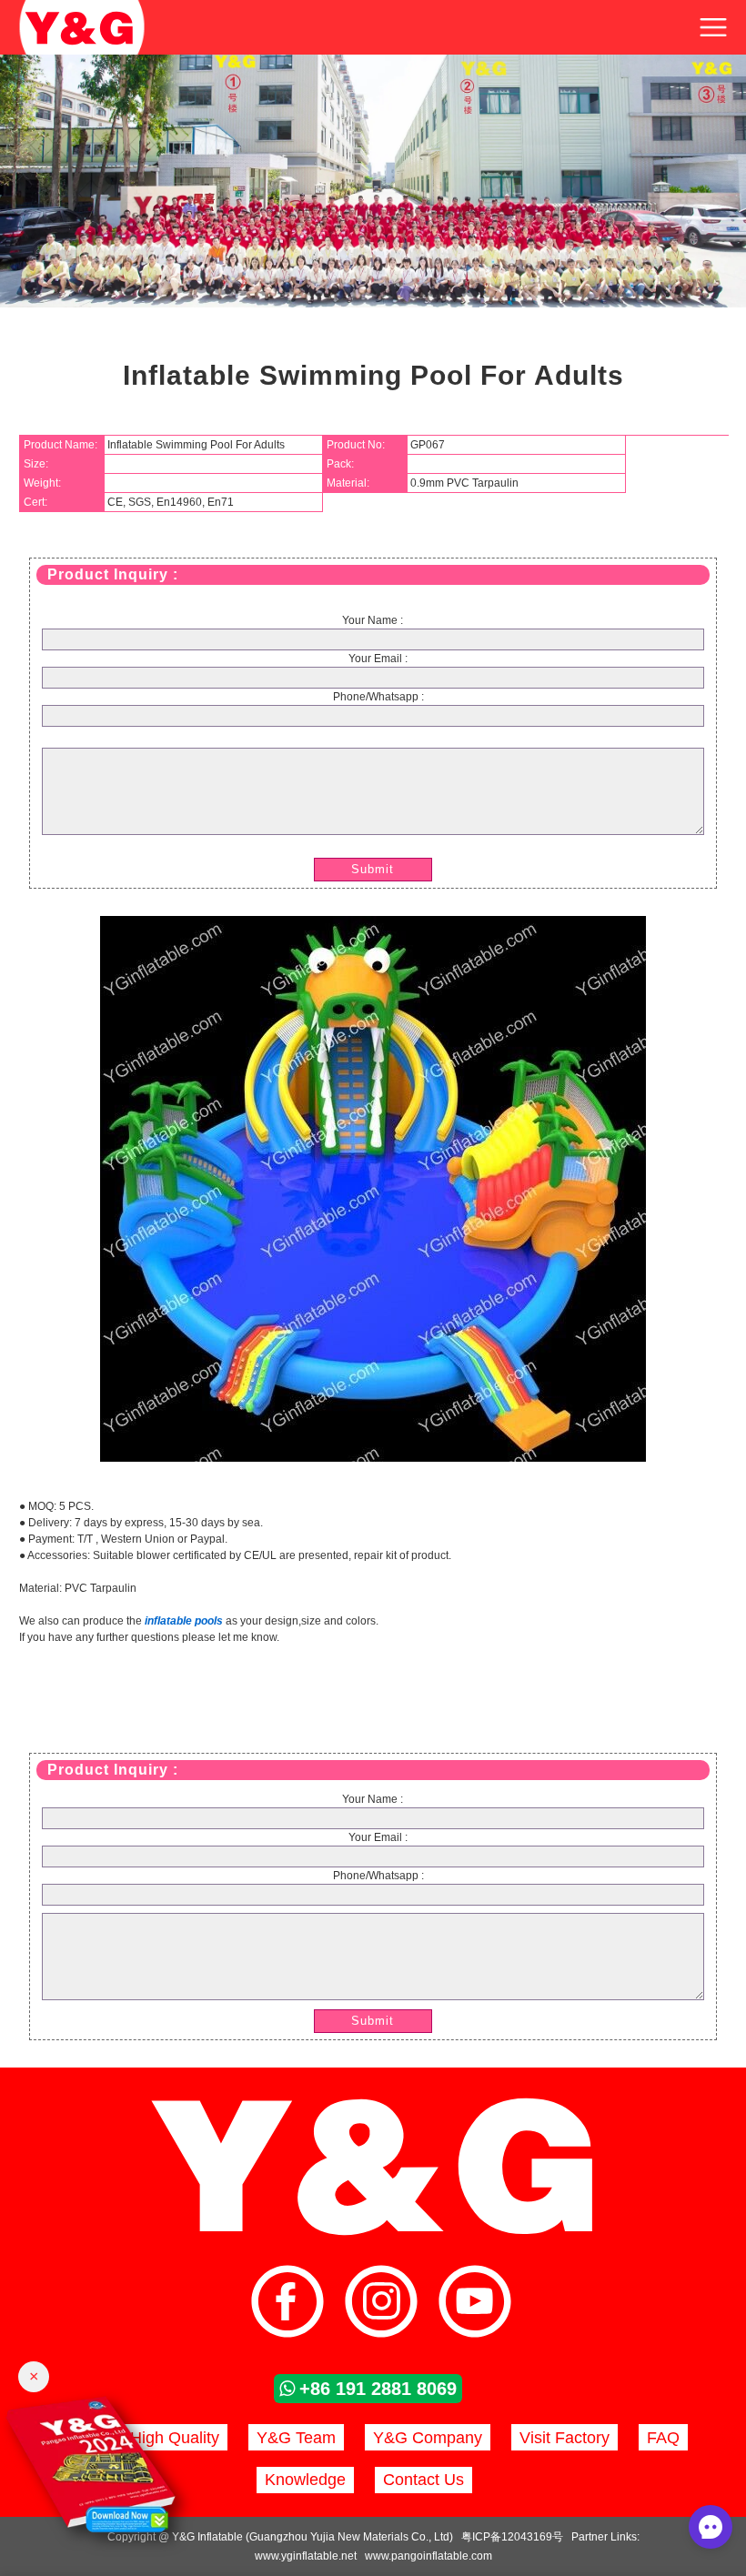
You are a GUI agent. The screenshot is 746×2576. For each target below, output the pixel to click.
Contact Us (423, 2480)
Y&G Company (428, 2438)
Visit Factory (565, 2438)
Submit (373, 869)
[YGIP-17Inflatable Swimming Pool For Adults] (373, 1458)
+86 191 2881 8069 (378, 2389)
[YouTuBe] (475, 2304)
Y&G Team (296, 2438)
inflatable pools (184, 1621)
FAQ (663, 2438)
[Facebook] (287, 2304)
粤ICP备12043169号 (512, 2537)
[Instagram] (381, 2304)
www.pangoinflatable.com (428, 2556)
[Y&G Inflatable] (373, 2234)
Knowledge (305, 2480)
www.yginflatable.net (306, 2556)
